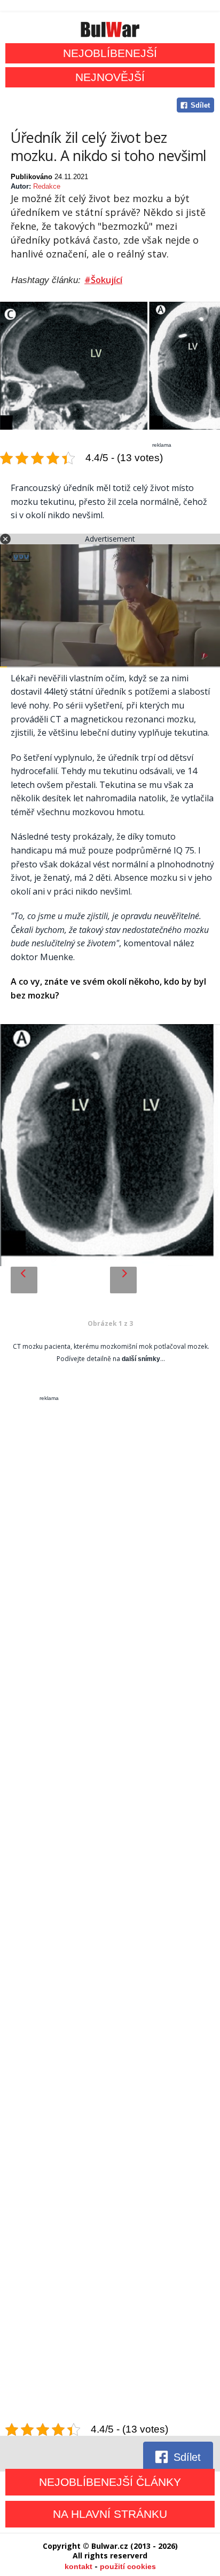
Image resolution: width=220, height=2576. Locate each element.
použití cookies (128, 2566)
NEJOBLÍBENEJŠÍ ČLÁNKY (110, 2482)
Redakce (47, 186)
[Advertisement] (110, 1912)
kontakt (78, 2566)
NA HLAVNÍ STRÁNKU (110, 2514)
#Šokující (103, 280)
